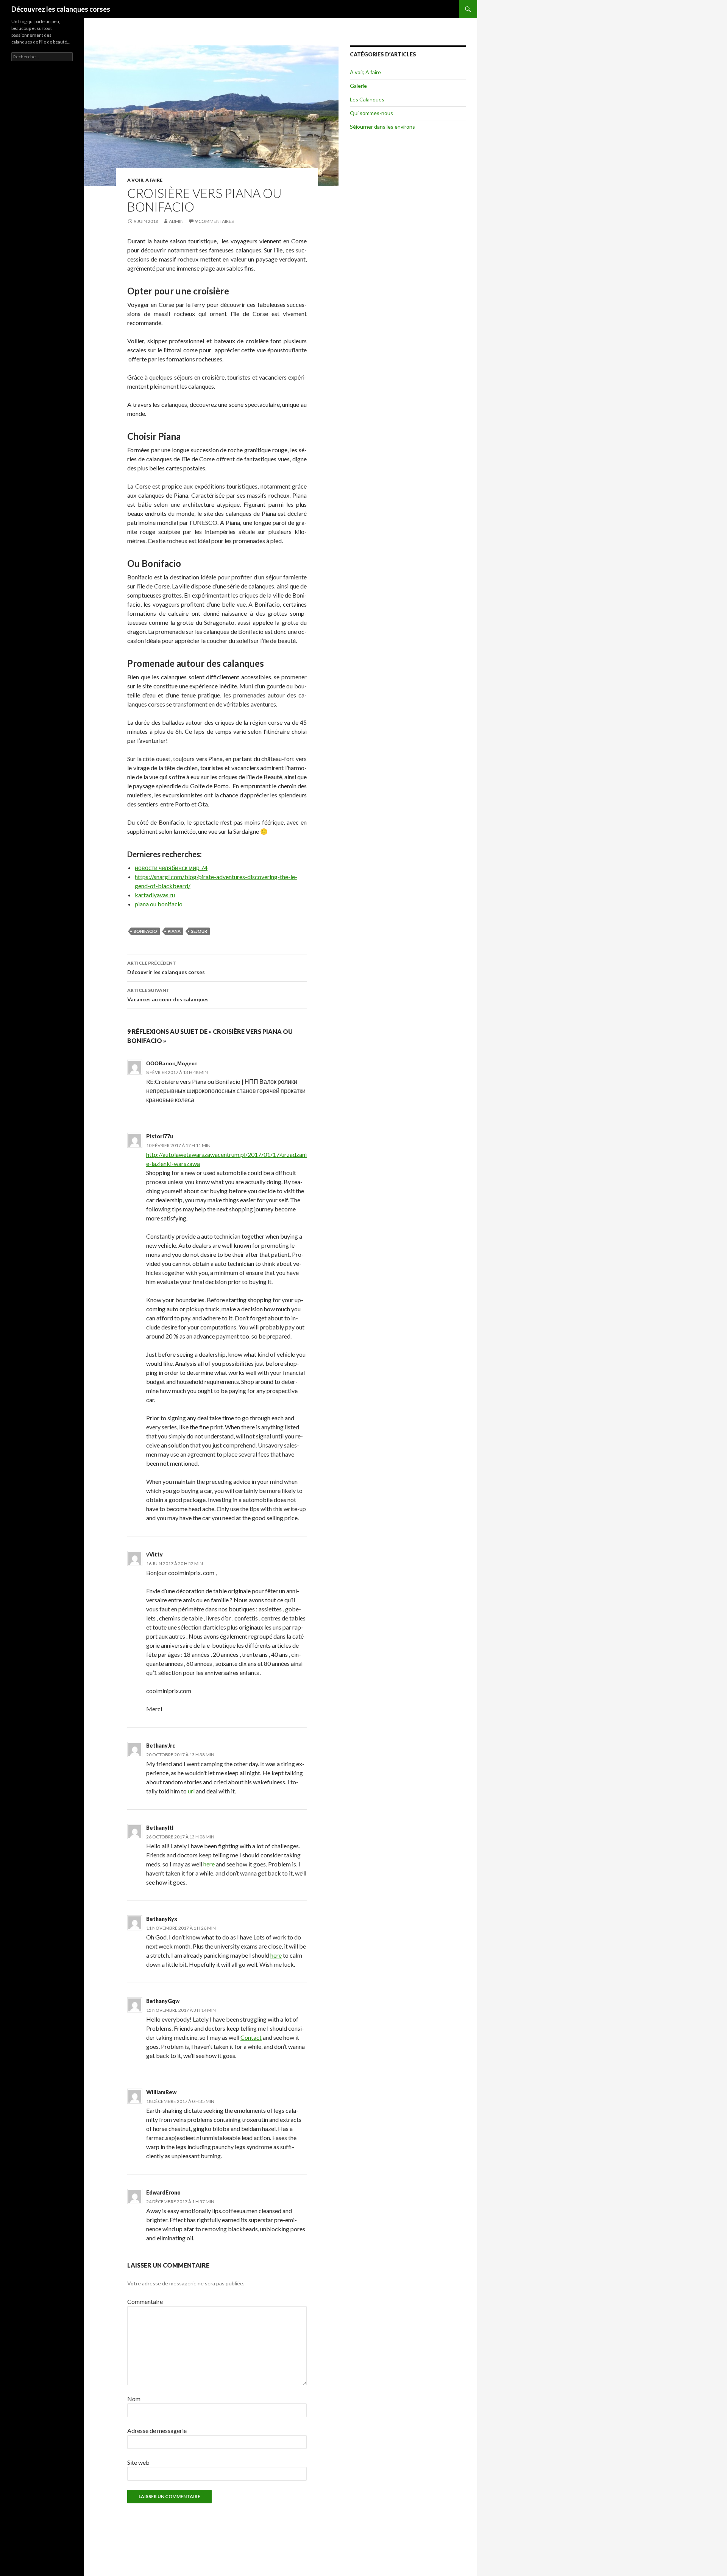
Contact (251, 2037)
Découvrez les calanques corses (61, 9)
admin (176, 221)
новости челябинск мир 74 (171, 868)
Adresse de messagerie (157, 2430)
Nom (134, 2399)
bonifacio (145, 931)
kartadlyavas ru (155, 895)
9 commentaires (214, 221)
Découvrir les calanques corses (166, 968)
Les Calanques (367, 99)
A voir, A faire (145, 180)
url (191, 1791)
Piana (174, 931)
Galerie (358, 86)
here (209, 1864)
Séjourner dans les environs (382, 127)
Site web (138, 2462)
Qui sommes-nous (371, 113)
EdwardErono (163, 2192)
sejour (199, 931)
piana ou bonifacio (159, 904)
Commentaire (145, 2301)
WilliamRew (161, 2092)
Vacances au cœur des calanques (168, 995)
